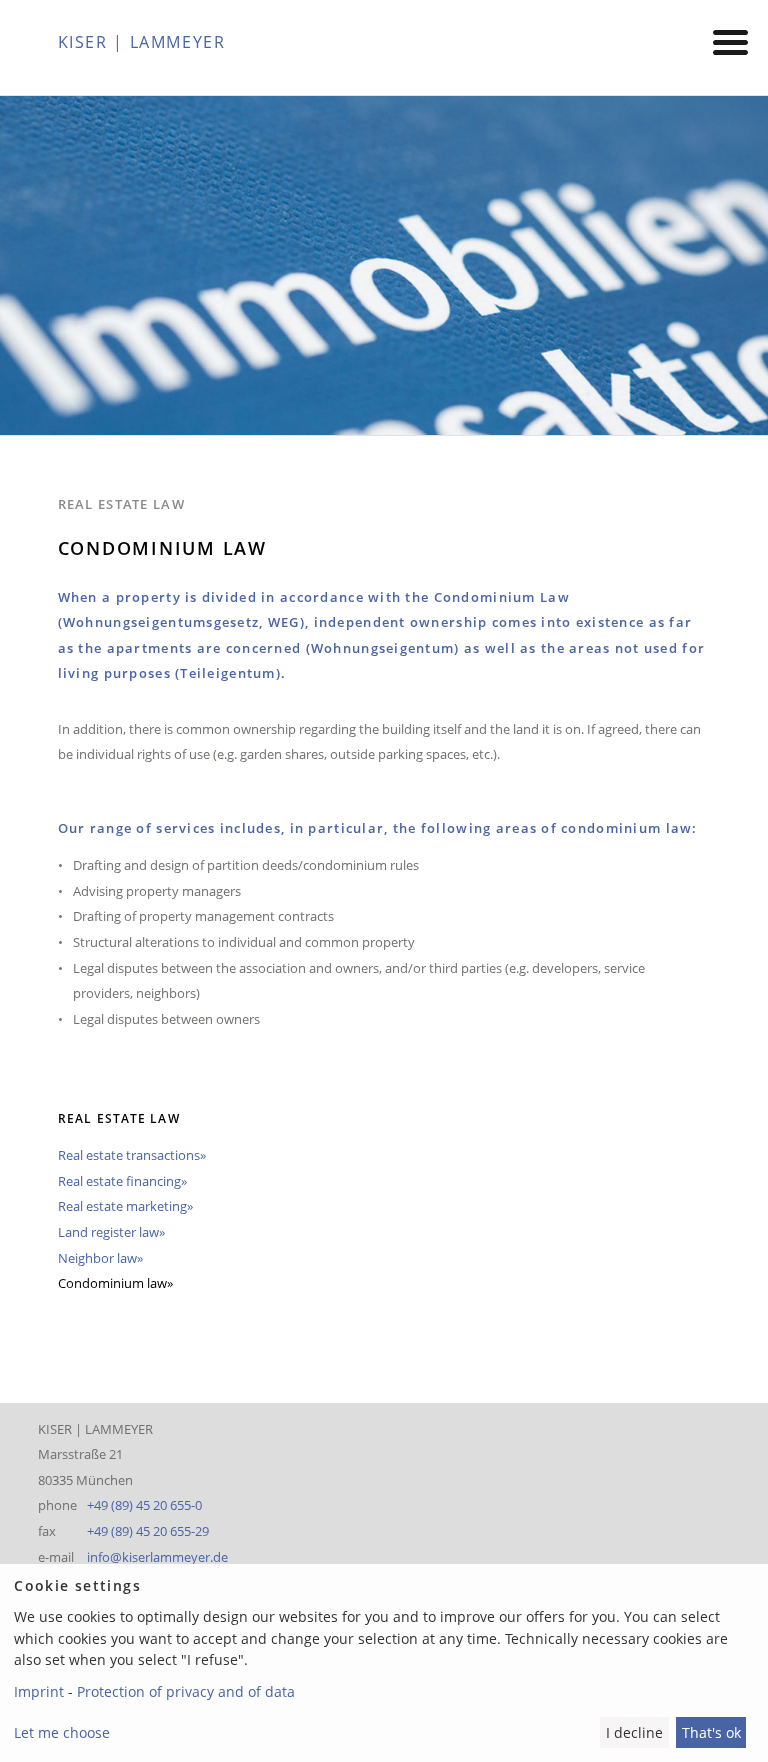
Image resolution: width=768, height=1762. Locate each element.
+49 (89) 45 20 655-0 (144, 1505)
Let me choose (62, 1732)
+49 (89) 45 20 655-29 (148, 1531)
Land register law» (111, 1232)
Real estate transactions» (132, 1155)
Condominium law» (115, 1283)
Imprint (39, 1691)
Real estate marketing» (125, 1206)
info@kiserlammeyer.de (157, 1557)
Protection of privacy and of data (186, 1691)
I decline (634, 1732)
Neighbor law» (100, 1258)
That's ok (711, 1732)
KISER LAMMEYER (142, 42)
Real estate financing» (122, 1181)
